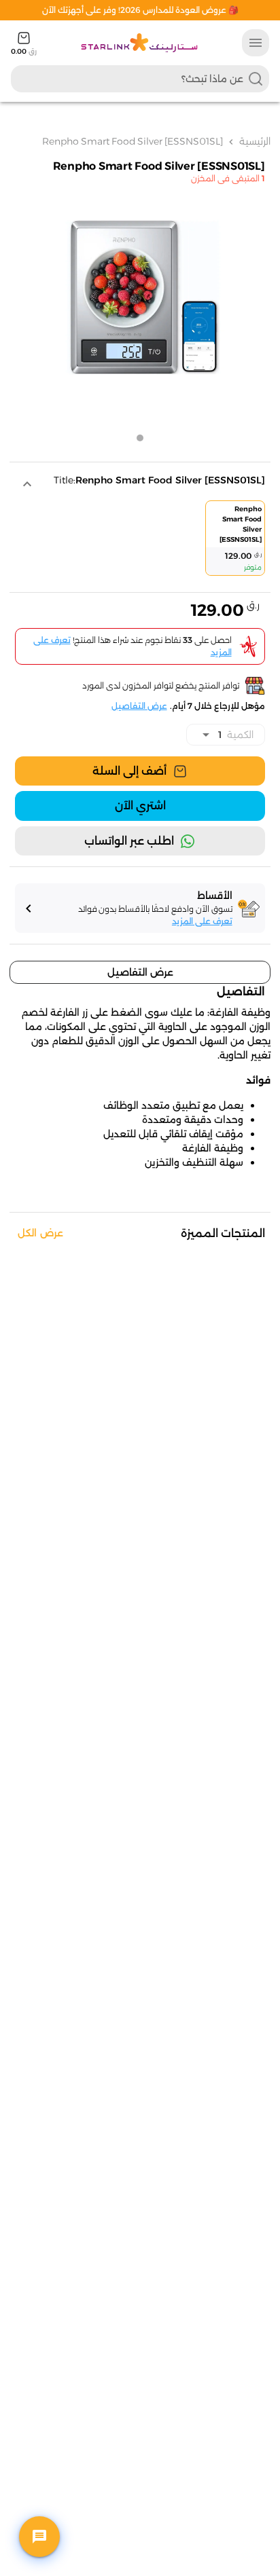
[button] (137, 484)
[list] (139, 541)
